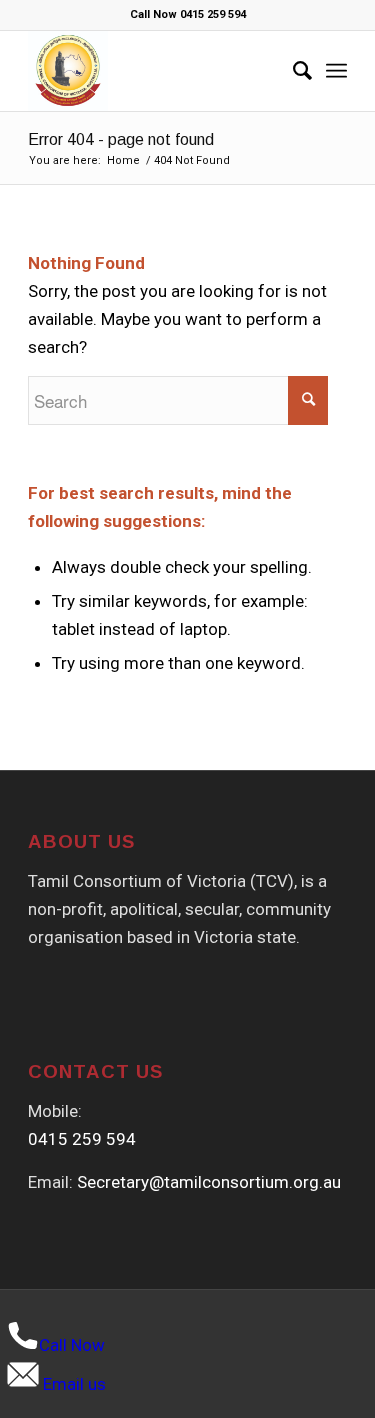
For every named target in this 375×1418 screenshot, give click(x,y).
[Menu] (336, 71)
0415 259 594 (82, 1139)
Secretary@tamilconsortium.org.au (209, 1182)
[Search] (292, 71)
